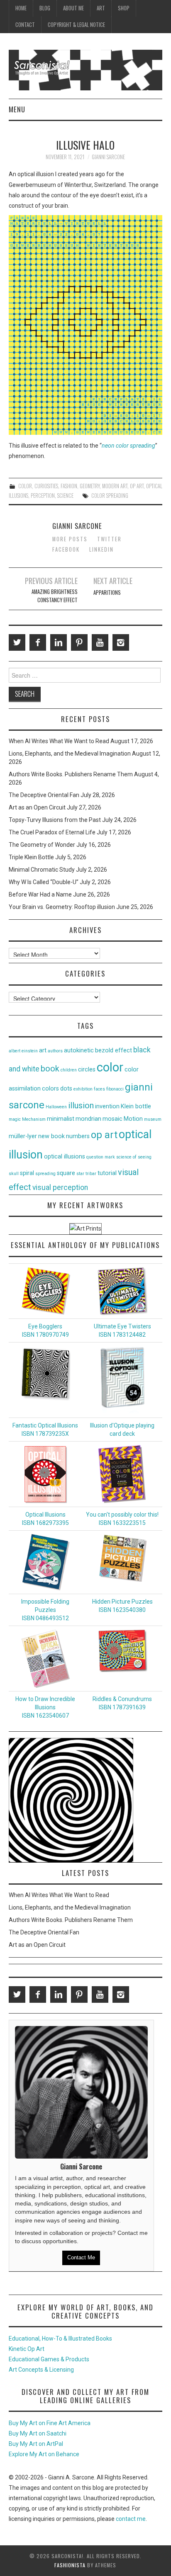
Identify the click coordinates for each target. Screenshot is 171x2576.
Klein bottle (136, 1106)
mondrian (88, 1119)
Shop (124, 8)
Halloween (56, 1107)
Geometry (90, 486)
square (66, 1173)
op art (104, 1135)
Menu (17, 109)
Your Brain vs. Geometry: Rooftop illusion (62, 907)
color (110, 1067)
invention (107, 1106)
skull (14, 1174)
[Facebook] (38, 642)
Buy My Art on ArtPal (36, 2444)
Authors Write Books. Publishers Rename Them (71, 774)
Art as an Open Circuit (37, 807)
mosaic (112, 1119)
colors (50, 1089)
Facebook (66, 549)
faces (99, 1089)
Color (25, 486)
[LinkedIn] (59, 642)
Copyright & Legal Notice (76, 25)
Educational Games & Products (49, 2359)
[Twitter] (17, 642)
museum (153, 1119)
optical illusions (65, 1157)
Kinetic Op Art (27, 2349)
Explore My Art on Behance (44, 2454)
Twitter (109, 539)
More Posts (70, 539)
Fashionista (70, 2565)
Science (65, 496)
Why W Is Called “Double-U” (44, 882)
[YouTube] (100, 642)
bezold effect (114, 1051)
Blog (45, 8)
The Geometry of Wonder (42, 845)
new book (51, 1136)
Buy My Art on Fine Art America (50, 2423)
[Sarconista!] (86, 70)
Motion (133, 1119)
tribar (91, 1174)
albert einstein (23, 1051)
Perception (43, 496)
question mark (101, 1157)
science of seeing (134, 1157)
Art (101, 8)
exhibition (83, 1089)
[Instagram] (121, 642)
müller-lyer (23, 1136)
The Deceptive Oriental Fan (44, 795)
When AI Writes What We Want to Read (59, 741)
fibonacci (115, 1089)
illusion (81, 1105)
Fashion (69, 486)
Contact (25, 25)
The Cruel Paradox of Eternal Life (52, 832)
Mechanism (34, 1119)
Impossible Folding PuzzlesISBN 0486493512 (45, 1610)
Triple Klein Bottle (31, 857)
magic (15, 1119)
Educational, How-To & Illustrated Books (60, 2339)
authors (55, 1051)
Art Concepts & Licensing (41, 2370)
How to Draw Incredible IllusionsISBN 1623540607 (45, 1707)
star (80, 1174)
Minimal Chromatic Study (42, 870)
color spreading (110, 496)
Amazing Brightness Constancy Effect (55, 596)
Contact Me (81, 2257)
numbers (78, 1136)
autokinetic (79, 1051)
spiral (27, 1173)
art (43, 1051)
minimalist (61, 1119)
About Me (73, 8)
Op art (137, 486)
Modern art (115, 486)
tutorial (107, 1173)
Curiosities (46, 486)
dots (66, 1089)
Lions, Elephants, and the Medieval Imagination (70, 754)
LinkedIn (101, 549)
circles (87, 1070)
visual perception (60, 1187)
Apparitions (107, 593)
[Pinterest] (79, 642)
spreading (45, 1174)
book (50, 1069)
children (69, 1070)
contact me (131, 2519)
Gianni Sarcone (108, 157)
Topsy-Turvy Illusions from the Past (55, 820)
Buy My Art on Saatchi (38, 2433)
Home (21, 8)
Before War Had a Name (40, 894)
